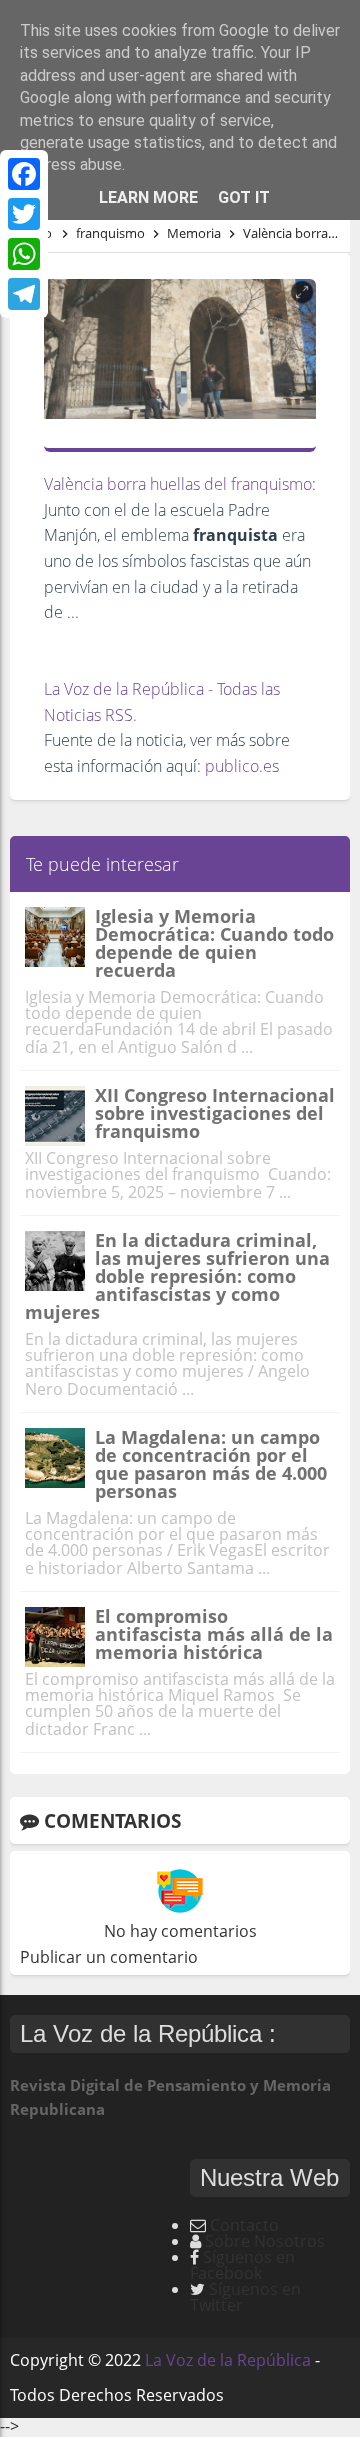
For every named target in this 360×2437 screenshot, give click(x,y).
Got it (244, 197)
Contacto (244, 2225)
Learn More (148, 197)
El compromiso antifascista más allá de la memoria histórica (214, 1634)
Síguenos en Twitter (245, 2297)
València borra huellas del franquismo (178, 484)
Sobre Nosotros (265, 2241)
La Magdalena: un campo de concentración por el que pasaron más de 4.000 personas (211, 1464)
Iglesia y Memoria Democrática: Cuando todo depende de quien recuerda (214, 943)
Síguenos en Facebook (242, 2265)
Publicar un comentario (109, 1957)
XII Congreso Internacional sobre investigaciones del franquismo (215, 1113)
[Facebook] (24, 174)
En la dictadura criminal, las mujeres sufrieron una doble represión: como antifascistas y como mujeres (177, 1276)
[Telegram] (24, 294)
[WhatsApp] (24, 254)
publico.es (242, 766)
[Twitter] (24, 214)
